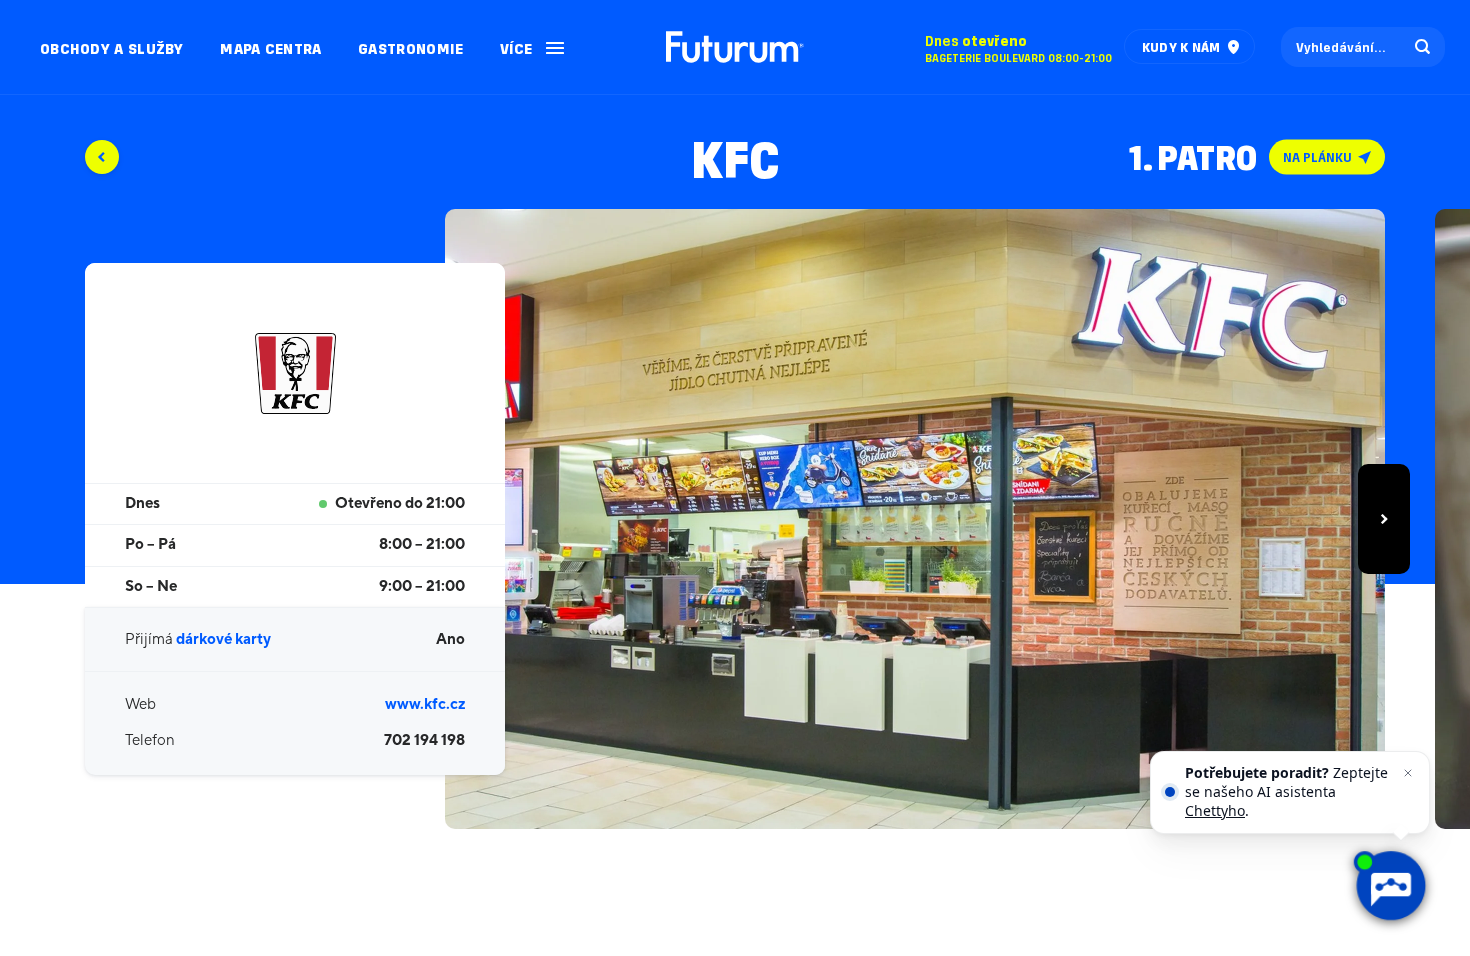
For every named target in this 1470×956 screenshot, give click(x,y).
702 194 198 (424, 740)
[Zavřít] (1408, 773)
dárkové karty (223, 639)
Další (1384, 519)
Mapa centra (270, 47)
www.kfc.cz (425, 704)
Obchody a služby (112, 47)
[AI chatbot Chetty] (1390, 886)
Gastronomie (410, 47)
